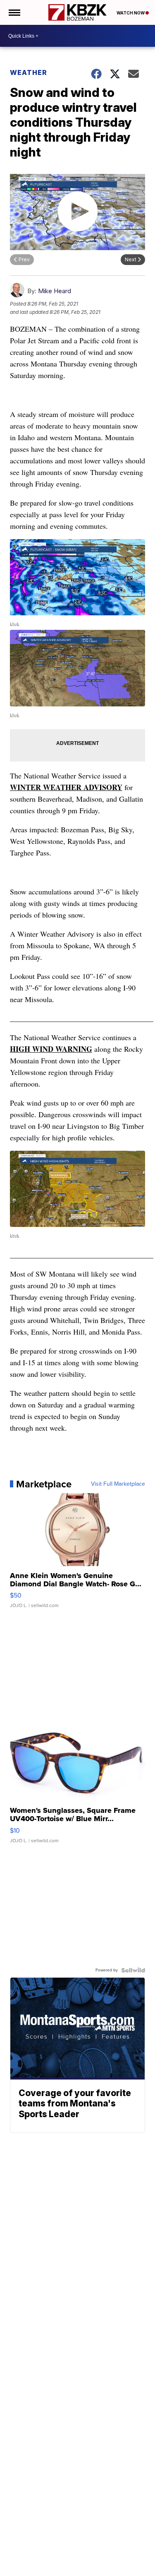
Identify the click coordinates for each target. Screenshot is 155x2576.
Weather (29, 72)
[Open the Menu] (14, 12)
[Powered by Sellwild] (133, 1970)
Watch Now (131, 13)
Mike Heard (55, 291)
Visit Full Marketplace (118, 1484)
